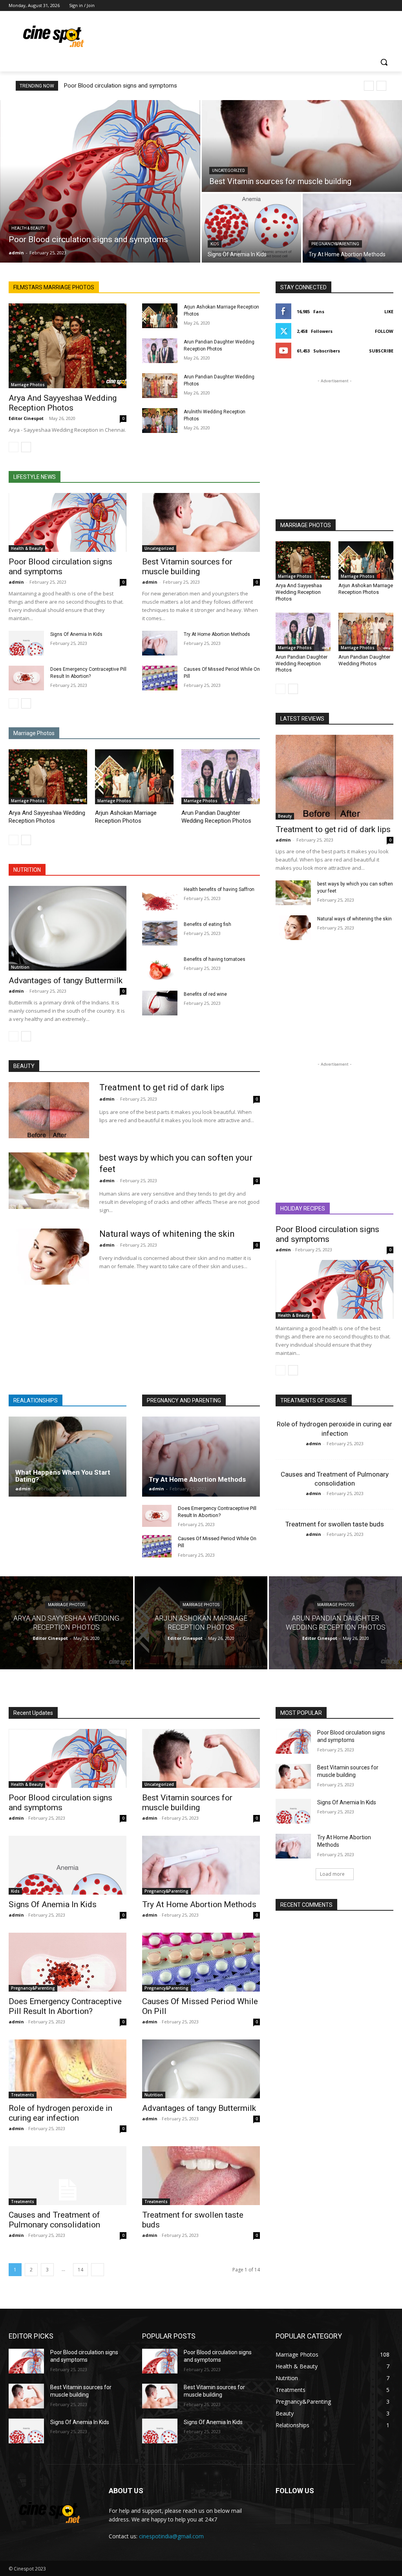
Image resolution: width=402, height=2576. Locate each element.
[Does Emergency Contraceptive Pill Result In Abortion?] (26, 678)
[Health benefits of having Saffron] (160, 898)
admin (16, 582)
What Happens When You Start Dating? (63, 1476)
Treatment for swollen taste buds (335, 1524)
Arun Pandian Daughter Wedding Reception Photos (301, 664)
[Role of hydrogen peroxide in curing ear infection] (68, 2069)
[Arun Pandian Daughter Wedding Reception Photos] (160, 351)
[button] (384, 62)
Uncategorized (228, 171)
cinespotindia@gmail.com (171, 2536)
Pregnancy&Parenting (335, 244)
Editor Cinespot (26, 418)
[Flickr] (322, 2516)
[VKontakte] (361, 2516)
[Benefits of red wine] (160, 1003)
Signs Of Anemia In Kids (76, 634)
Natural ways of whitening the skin (354, 919)
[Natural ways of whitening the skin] (293, 928)
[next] (381, 86)
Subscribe (381, 351)
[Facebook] (345, 6)
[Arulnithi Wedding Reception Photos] (160, 421)
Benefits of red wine (205, 994)
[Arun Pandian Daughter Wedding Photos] (160, 386)
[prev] (369, 86)
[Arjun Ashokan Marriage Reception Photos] (160, 316)
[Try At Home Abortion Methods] (352, 228)
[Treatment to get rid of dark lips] (334, 777)
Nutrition (20, 967)
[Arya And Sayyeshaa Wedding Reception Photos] (68, 346)
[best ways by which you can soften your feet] (293, 893)
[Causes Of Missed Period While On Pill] (160, 678)
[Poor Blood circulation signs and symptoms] (100, 181)
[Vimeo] (378, 6)
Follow (384, 331)
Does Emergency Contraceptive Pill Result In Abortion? (65, 2006)
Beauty (285, 816)
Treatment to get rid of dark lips (333, 829)
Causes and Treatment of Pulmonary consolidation (54, 2220)
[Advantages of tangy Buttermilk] (68, 928)
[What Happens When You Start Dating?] (68, 1457)
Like (389, 311)
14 (80, 2270)
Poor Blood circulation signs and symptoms (121, 86)
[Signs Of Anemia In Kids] (251, 228)
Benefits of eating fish (207, 924)
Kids (215, 244)
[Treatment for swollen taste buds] (201, 2176)
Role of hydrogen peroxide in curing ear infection (60, 2113)
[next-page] (26, 447)
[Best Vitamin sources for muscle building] (302, 146)
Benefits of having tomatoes (215, 959)
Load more (332, 1874)
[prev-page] (14, 447)
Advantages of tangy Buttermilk (66, 980)
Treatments (23, 2095)
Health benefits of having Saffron (219, 889)
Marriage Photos (28, 385)
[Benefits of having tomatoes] (160, 968)
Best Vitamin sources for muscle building (187, 567)
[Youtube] (389, 6)
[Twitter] (367, 6)
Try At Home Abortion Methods (217, 634)
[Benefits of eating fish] (160, 933)
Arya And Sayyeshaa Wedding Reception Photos (63, 403)
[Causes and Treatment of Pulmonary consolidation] (68, 2176)
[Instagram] (356, 6)
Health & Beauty (28, 228)
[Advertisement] (193, 35)
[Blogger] (283, 2516)
